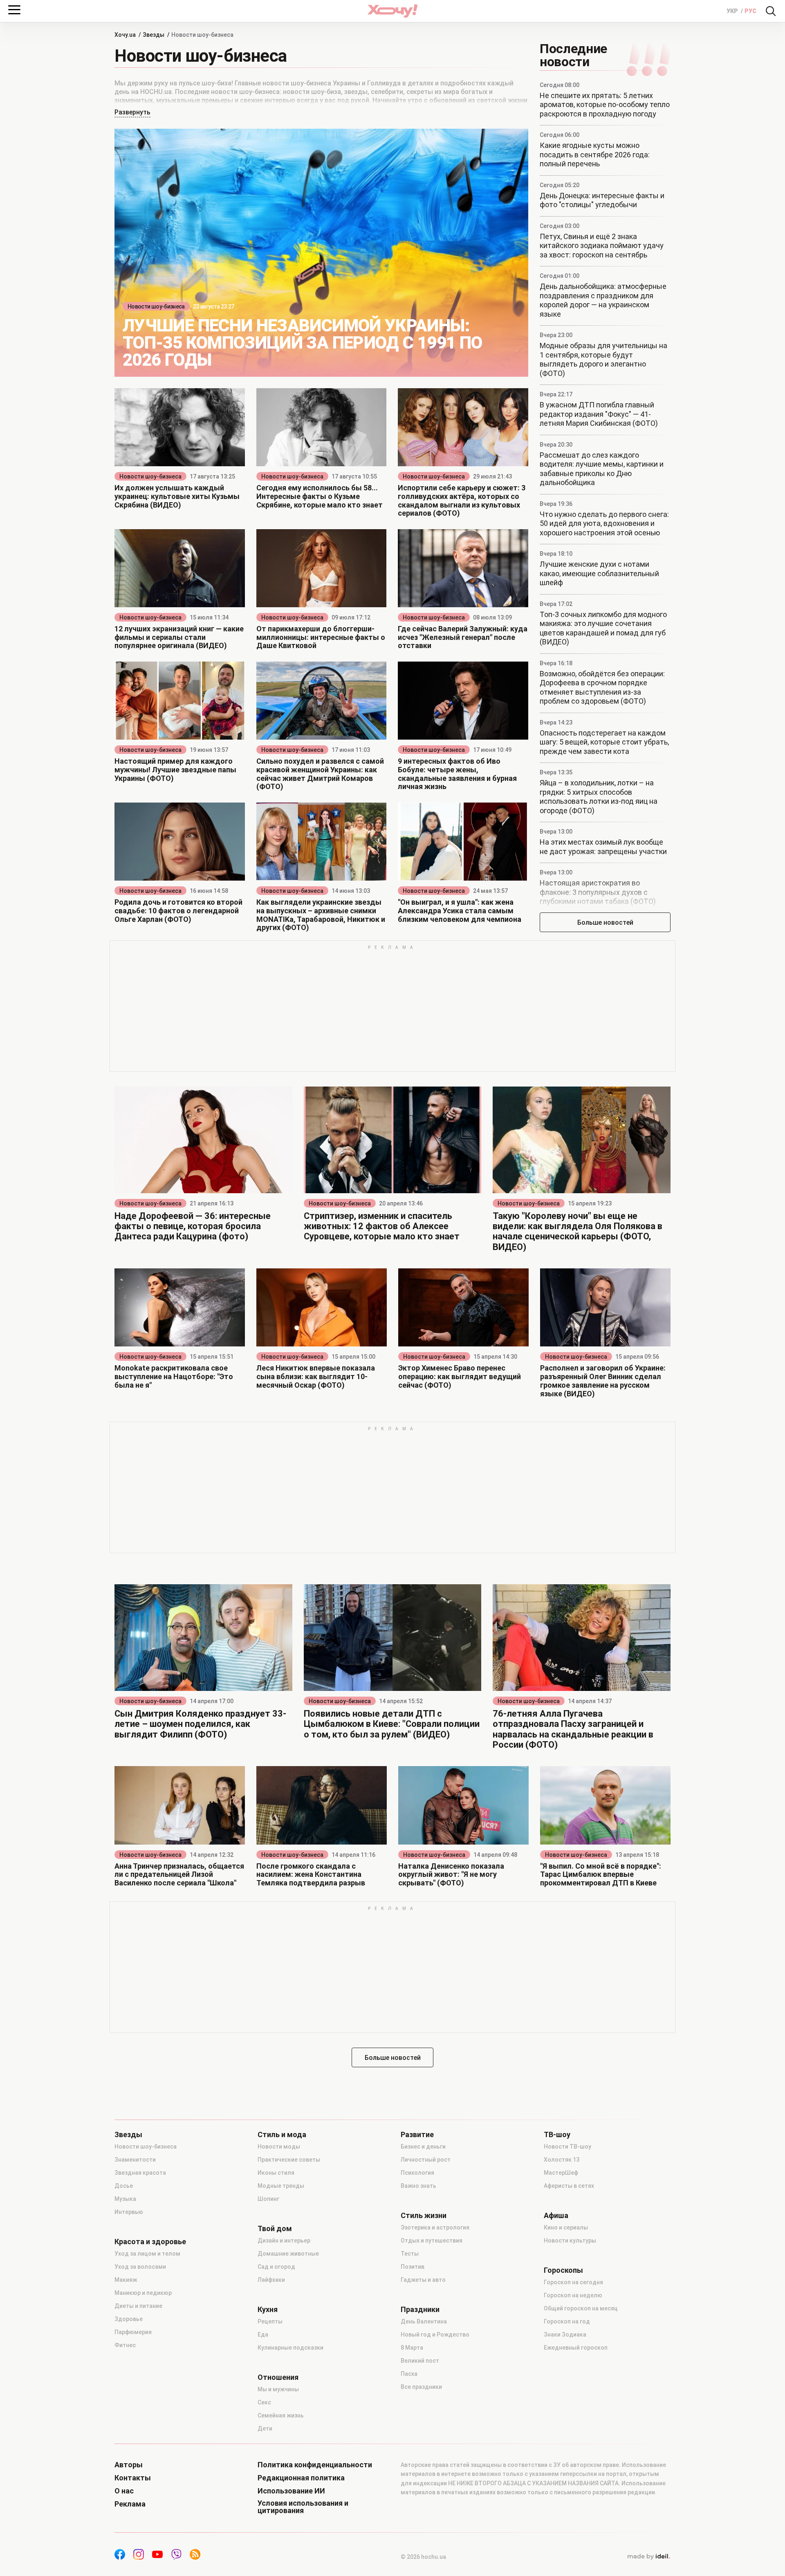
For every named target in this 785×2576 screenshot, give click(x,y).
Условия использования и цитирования (303, 2507)
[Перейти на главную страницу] (392, 11)
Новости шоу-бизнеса (156, 306)
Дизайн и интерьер (284, 2241)
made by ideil (648, 2557)
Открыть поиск (771, 11)
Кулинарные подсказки (290, 2348)
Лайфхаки (271, 2280)
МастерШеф (561, 2173)
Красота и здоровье (150, 2242)
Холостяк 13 (562, 2160)
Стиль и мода (282, 2135)
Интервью (129, 2212)
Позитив (413, 2267)
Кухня (268, 2310)
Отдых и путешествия (432, 2241)
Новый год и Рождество (435, 2334)
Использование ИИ (291, 2491)
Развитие (417, 2135)
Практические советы (289, 2160)
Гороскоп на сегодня (573, 2282)
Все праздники (421, 2387)
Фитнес (125, 2345)
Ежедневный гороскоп (576, 2348)
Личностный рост (426, 2160)
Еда (263, 2334)
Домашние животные (288, 2254)
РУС (750, 11)
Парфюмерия (133, 2332)
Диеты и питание (138, 2306)
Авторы (129, 2465)
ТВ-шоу (557, 2135)
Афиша (556, 2216)
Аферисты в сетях (569, 2186)
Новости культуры (570, 2241)
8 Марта (412, 2348)
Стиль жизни (424, 2216)
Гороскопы (563, 2270)
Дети (265, 2428)
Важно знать (418, 2186)
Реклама (130, 2504)
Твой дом (275, 2229)
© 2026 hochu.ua (423, 2557)
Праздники (420, 2310)
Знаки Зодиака (565, 2334)
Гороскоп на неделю (573, 2295)
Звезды (128, 2135)
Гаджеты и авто (423, 2280)
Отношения (278, 2377)
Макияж (126, 2280)
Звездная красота (140, 2173)
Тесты (410, 2254)
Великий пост (420, 2361)
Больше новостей (605, 922)
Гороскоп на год (567, 2321)
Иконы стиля (276, 2173)
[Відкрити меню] (14, 10)
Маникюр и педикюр (143, 2293)
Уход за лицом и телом (147, 2254)
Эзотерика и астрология (435, 2227)
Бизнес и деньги (423, 2147)
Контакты (133, 2478)
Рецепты (270, 2321)
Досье (124, 2186)
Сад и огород (276, 2267)
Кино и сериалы (566, 2227)
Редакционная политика (301, 2478)
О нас (124, 2491)
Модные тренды (281, 2186)
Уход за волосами (140, 2267)
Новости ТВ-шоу (567, 2147)
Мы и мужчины (278, 2389)
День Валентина (424, 2321)
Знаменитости (135, 2160)
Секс (264, 2402)
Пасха (409, 2374)
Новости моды (279, 2147)
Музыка (125, 2199)
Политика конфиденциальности (315, 2465)
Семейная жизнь (281, 2415)
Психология (417, 2173)
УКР (733, 11)
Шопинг (268, 2199)
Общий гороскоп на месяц (581, 2308)
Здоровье (129, 2319)
